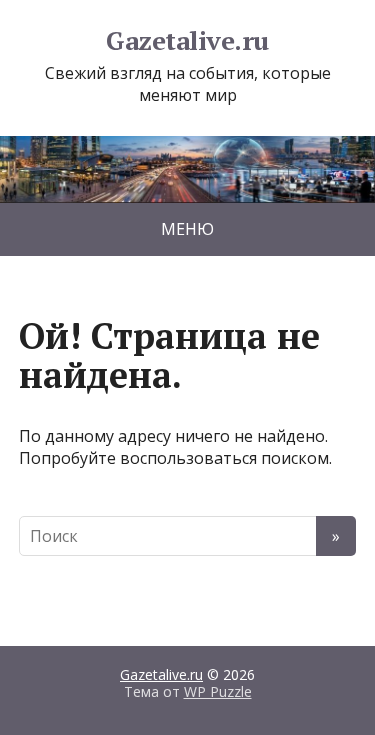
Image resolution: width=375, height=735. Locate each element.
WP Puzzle (218, 691)
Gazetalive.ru (187, 41)
